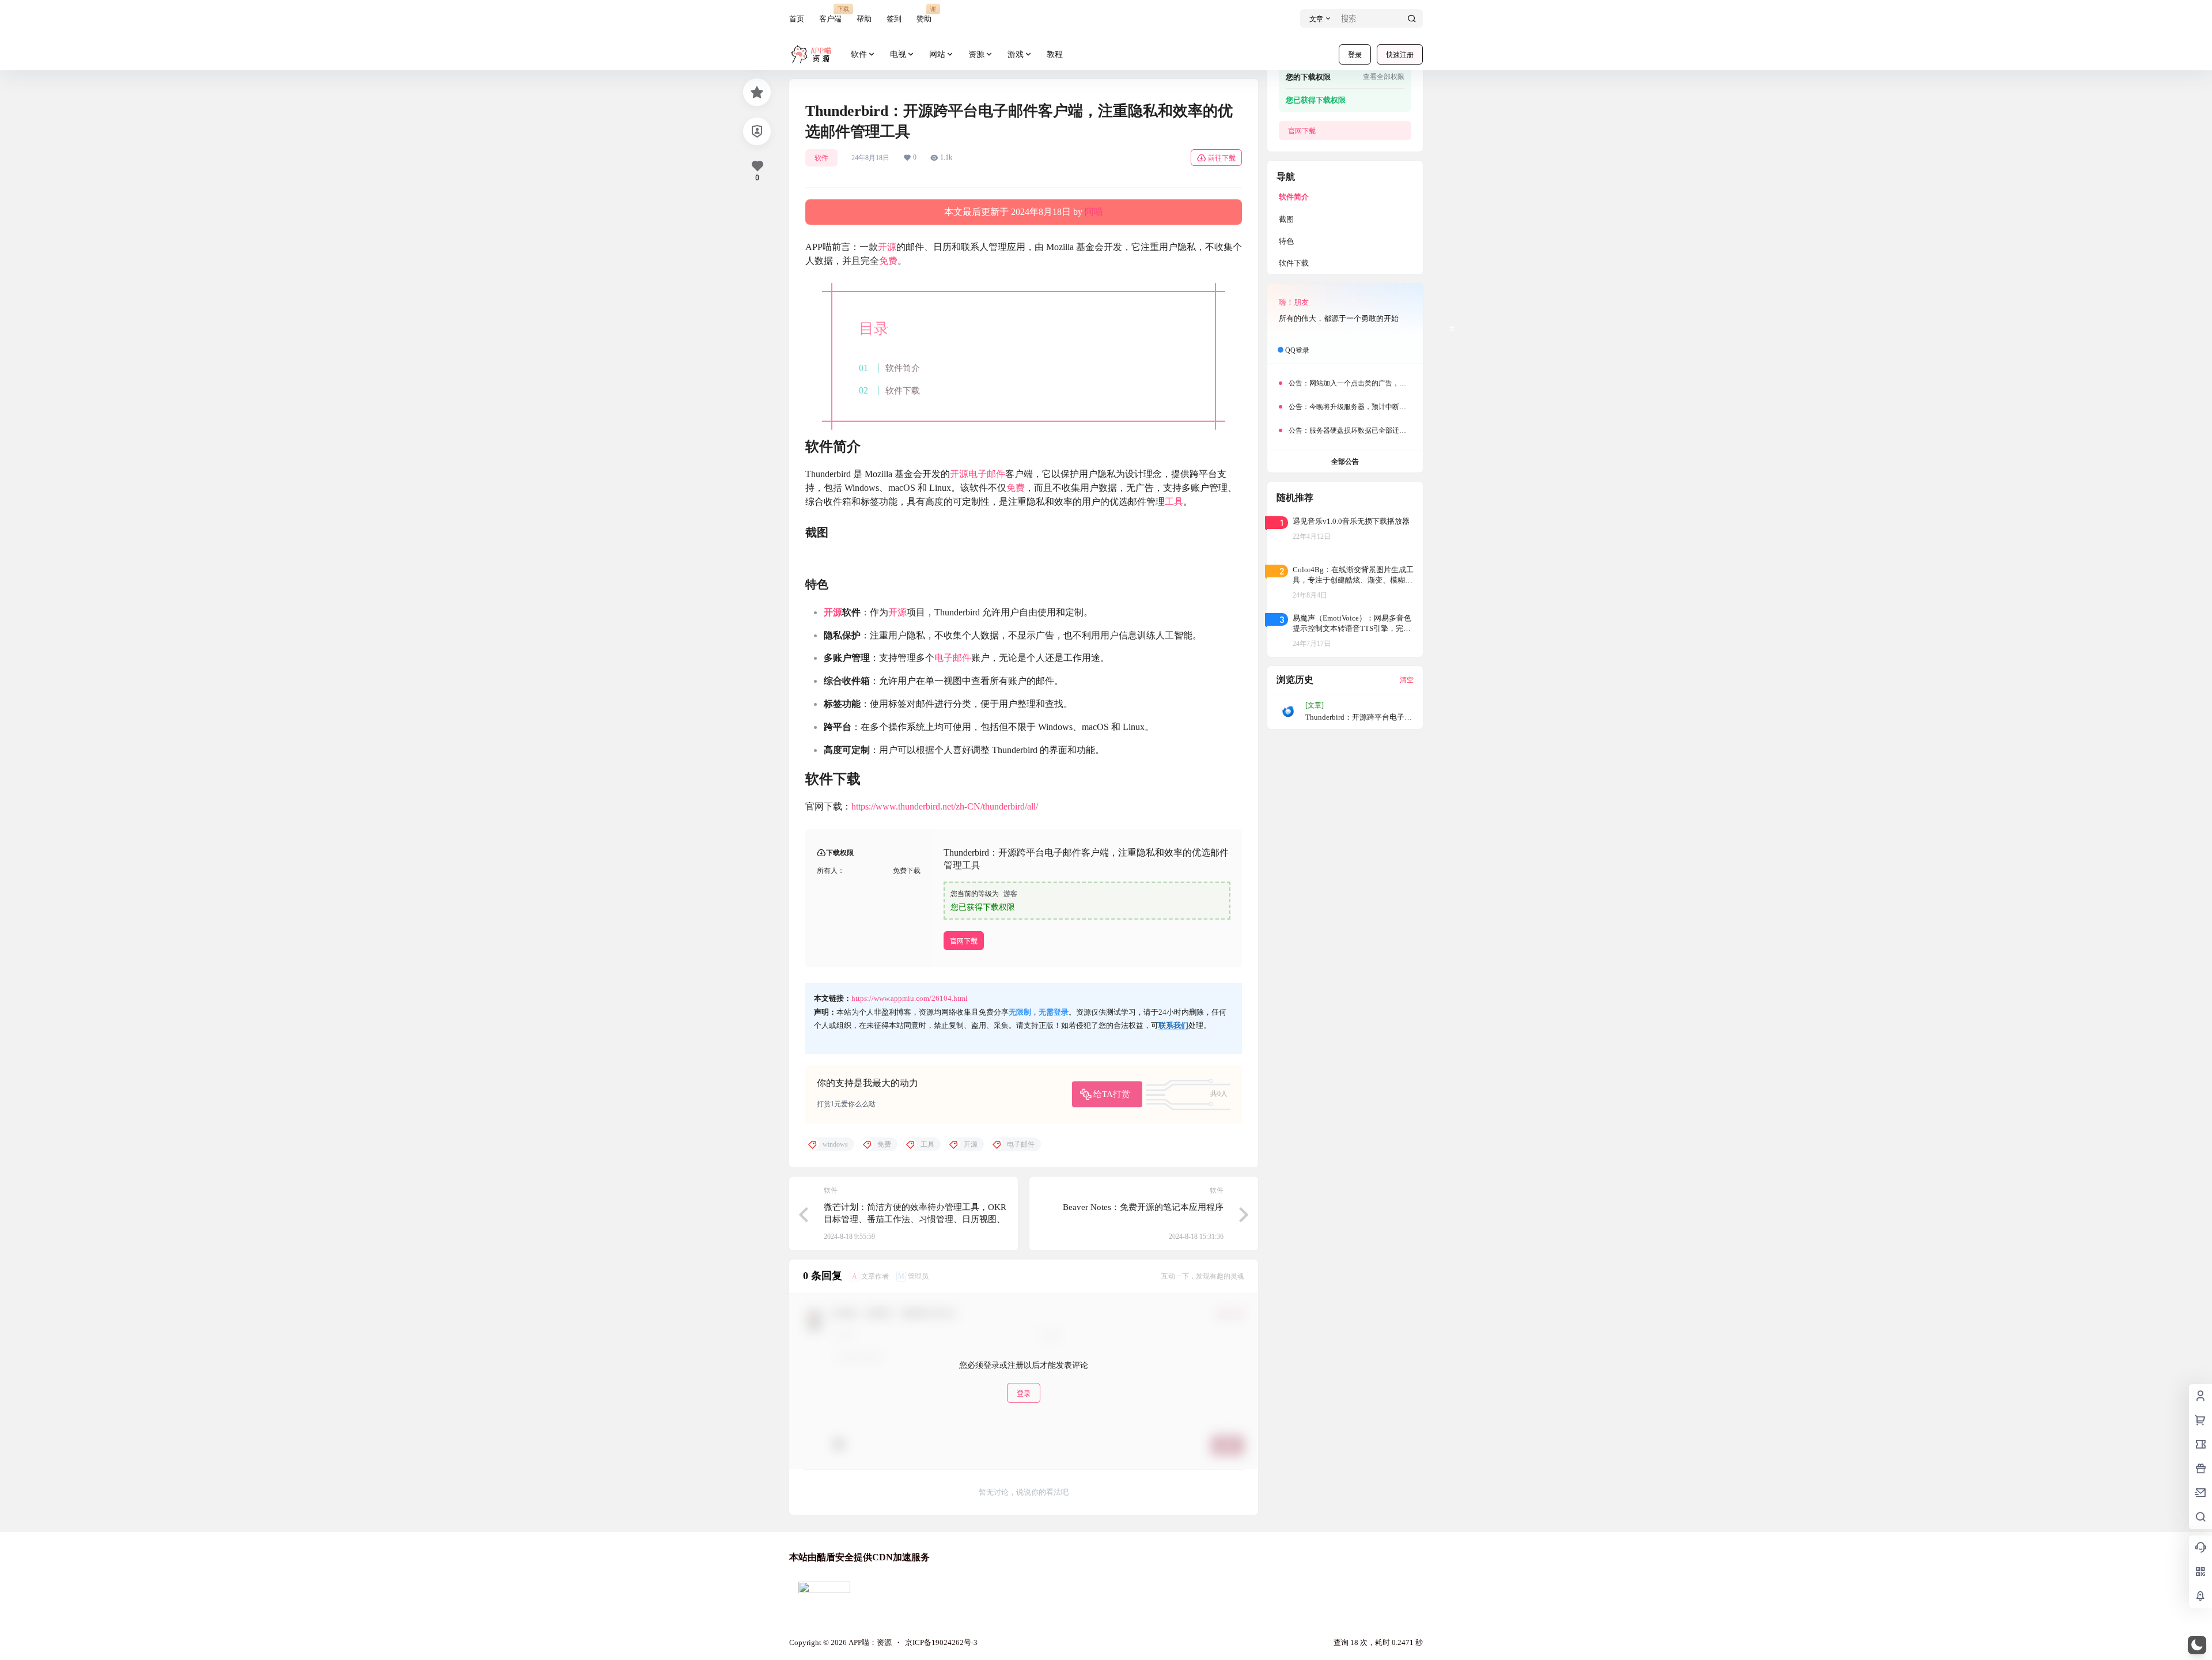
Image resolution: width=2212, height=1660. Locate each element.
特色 (1286, 241)
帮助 (864, 19)
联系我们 (1173, 1025)
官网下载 (964, 941)
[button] (2197, 1645)
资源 (976, 54)
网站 (937, 54)
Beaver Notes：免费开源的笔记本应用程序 (1143, 1207)
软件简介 (903, 368)
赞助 (924, 14)
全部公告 (1345, 462)
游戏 (1016, 54)
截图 (1286, 219)
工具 (1174, 502)
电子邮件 (987, 474)
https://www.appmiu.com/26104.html (910, 998)
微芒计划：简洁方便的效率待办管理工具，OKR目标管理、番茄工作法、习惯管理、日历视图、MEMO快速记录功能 (915, 1219)
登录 (1355, 55)
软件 (859, 54)
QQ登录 (1297, 350)
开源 (887, 247)
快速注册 (1400, 55)
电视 (898, 54)
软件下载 (903, 390)
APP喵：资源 (869, 1642)
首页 (797, 19)
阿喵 (1094, 212)
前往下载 (1222, 158)
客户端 (830, 14)
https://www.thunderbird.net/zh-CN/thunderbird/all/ (945, 806)
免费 (888, 261)
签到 (894, 19)
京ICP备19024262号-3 (941, 1642)
